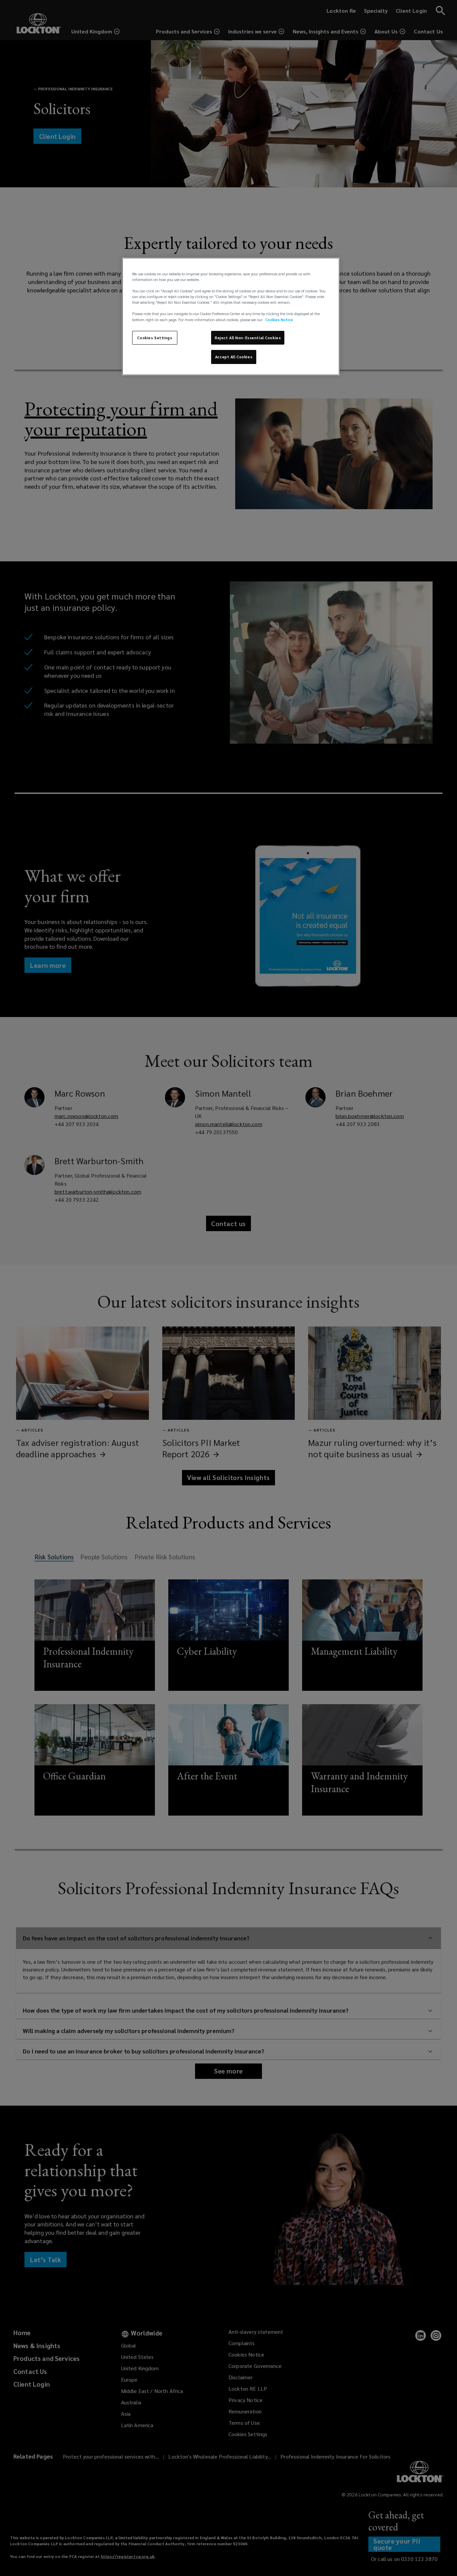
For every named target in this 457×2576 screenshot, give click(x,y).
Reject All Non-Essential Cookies (248, 338)
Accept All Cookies (234, 357)
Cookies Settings (155, 338)
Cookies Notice (279, 320)
